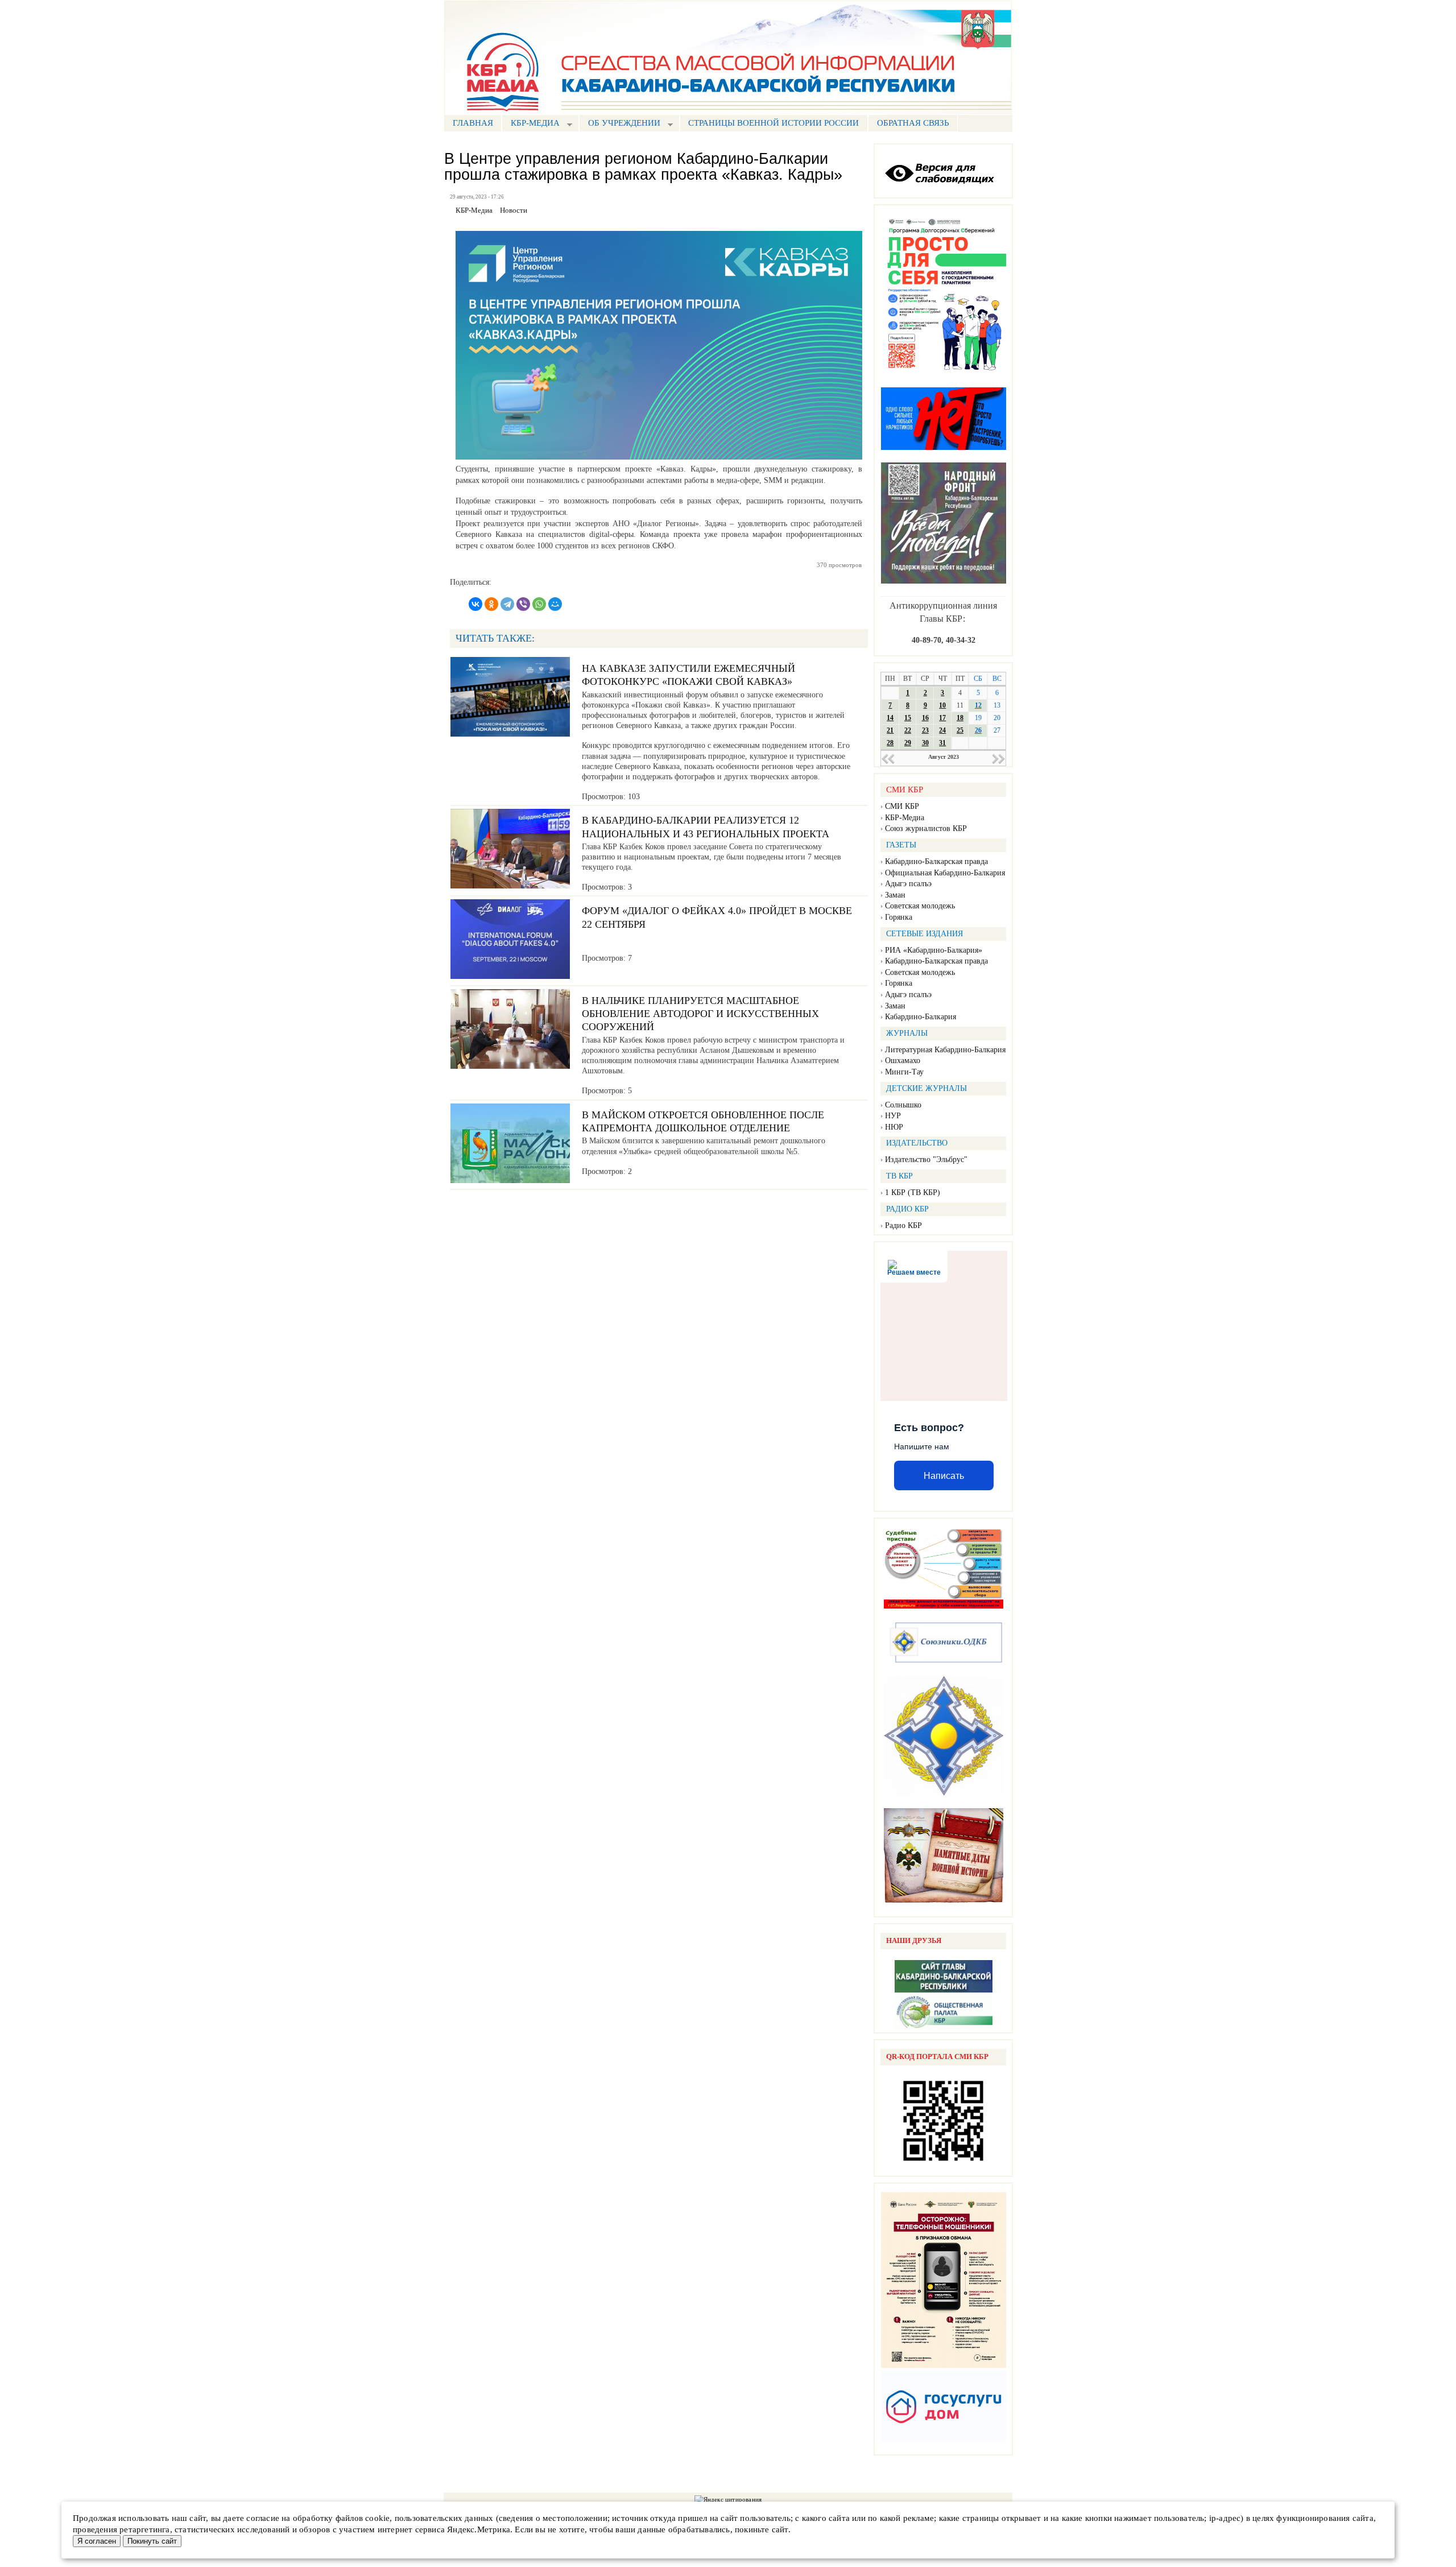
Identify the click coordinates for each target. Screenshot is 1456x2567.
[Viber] (523, 604)
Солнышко (903, 1105)
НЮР (894, 1127)
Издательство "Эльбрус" (926, 1160)
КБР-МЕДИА (531, 124)
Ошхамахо (903, 1061)
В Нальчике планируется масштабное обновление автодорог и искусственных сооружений (700, 1014)
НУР (893, 1116)
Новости (514, 210)
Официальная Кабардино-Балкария (945, 873)
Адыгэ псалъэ (908, 884)
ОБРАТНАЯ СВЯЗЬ (913, 123)
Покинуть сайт (152, 2541)
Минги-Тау (904, 1072)
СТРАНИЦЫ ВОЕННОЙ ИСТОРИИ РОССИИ (773, 123)
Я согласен (97, 2541)
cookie (377, 2518)
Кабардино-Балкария (921, 1017)
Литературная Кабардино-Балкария (945, 1050)
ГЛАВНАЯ (473, 123)
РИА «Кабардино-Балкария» (934, 950)
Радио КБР (903, 1225)
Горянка (899, 917)
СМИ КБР (902, 806)
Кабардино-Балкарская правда (936, 861)
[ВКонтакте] (475, 604)
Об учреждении (620, 124)
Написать (944, 1476)
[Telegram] (507, 604)
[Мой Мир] (555, 604)
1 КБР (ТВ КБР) (913, 1192)
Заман (895, 895)
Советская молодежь (920, 906)
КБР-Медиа (905, 818)
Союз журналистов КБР (926, 828)
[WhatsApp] (539, 604)
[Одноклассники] (491, 604)
